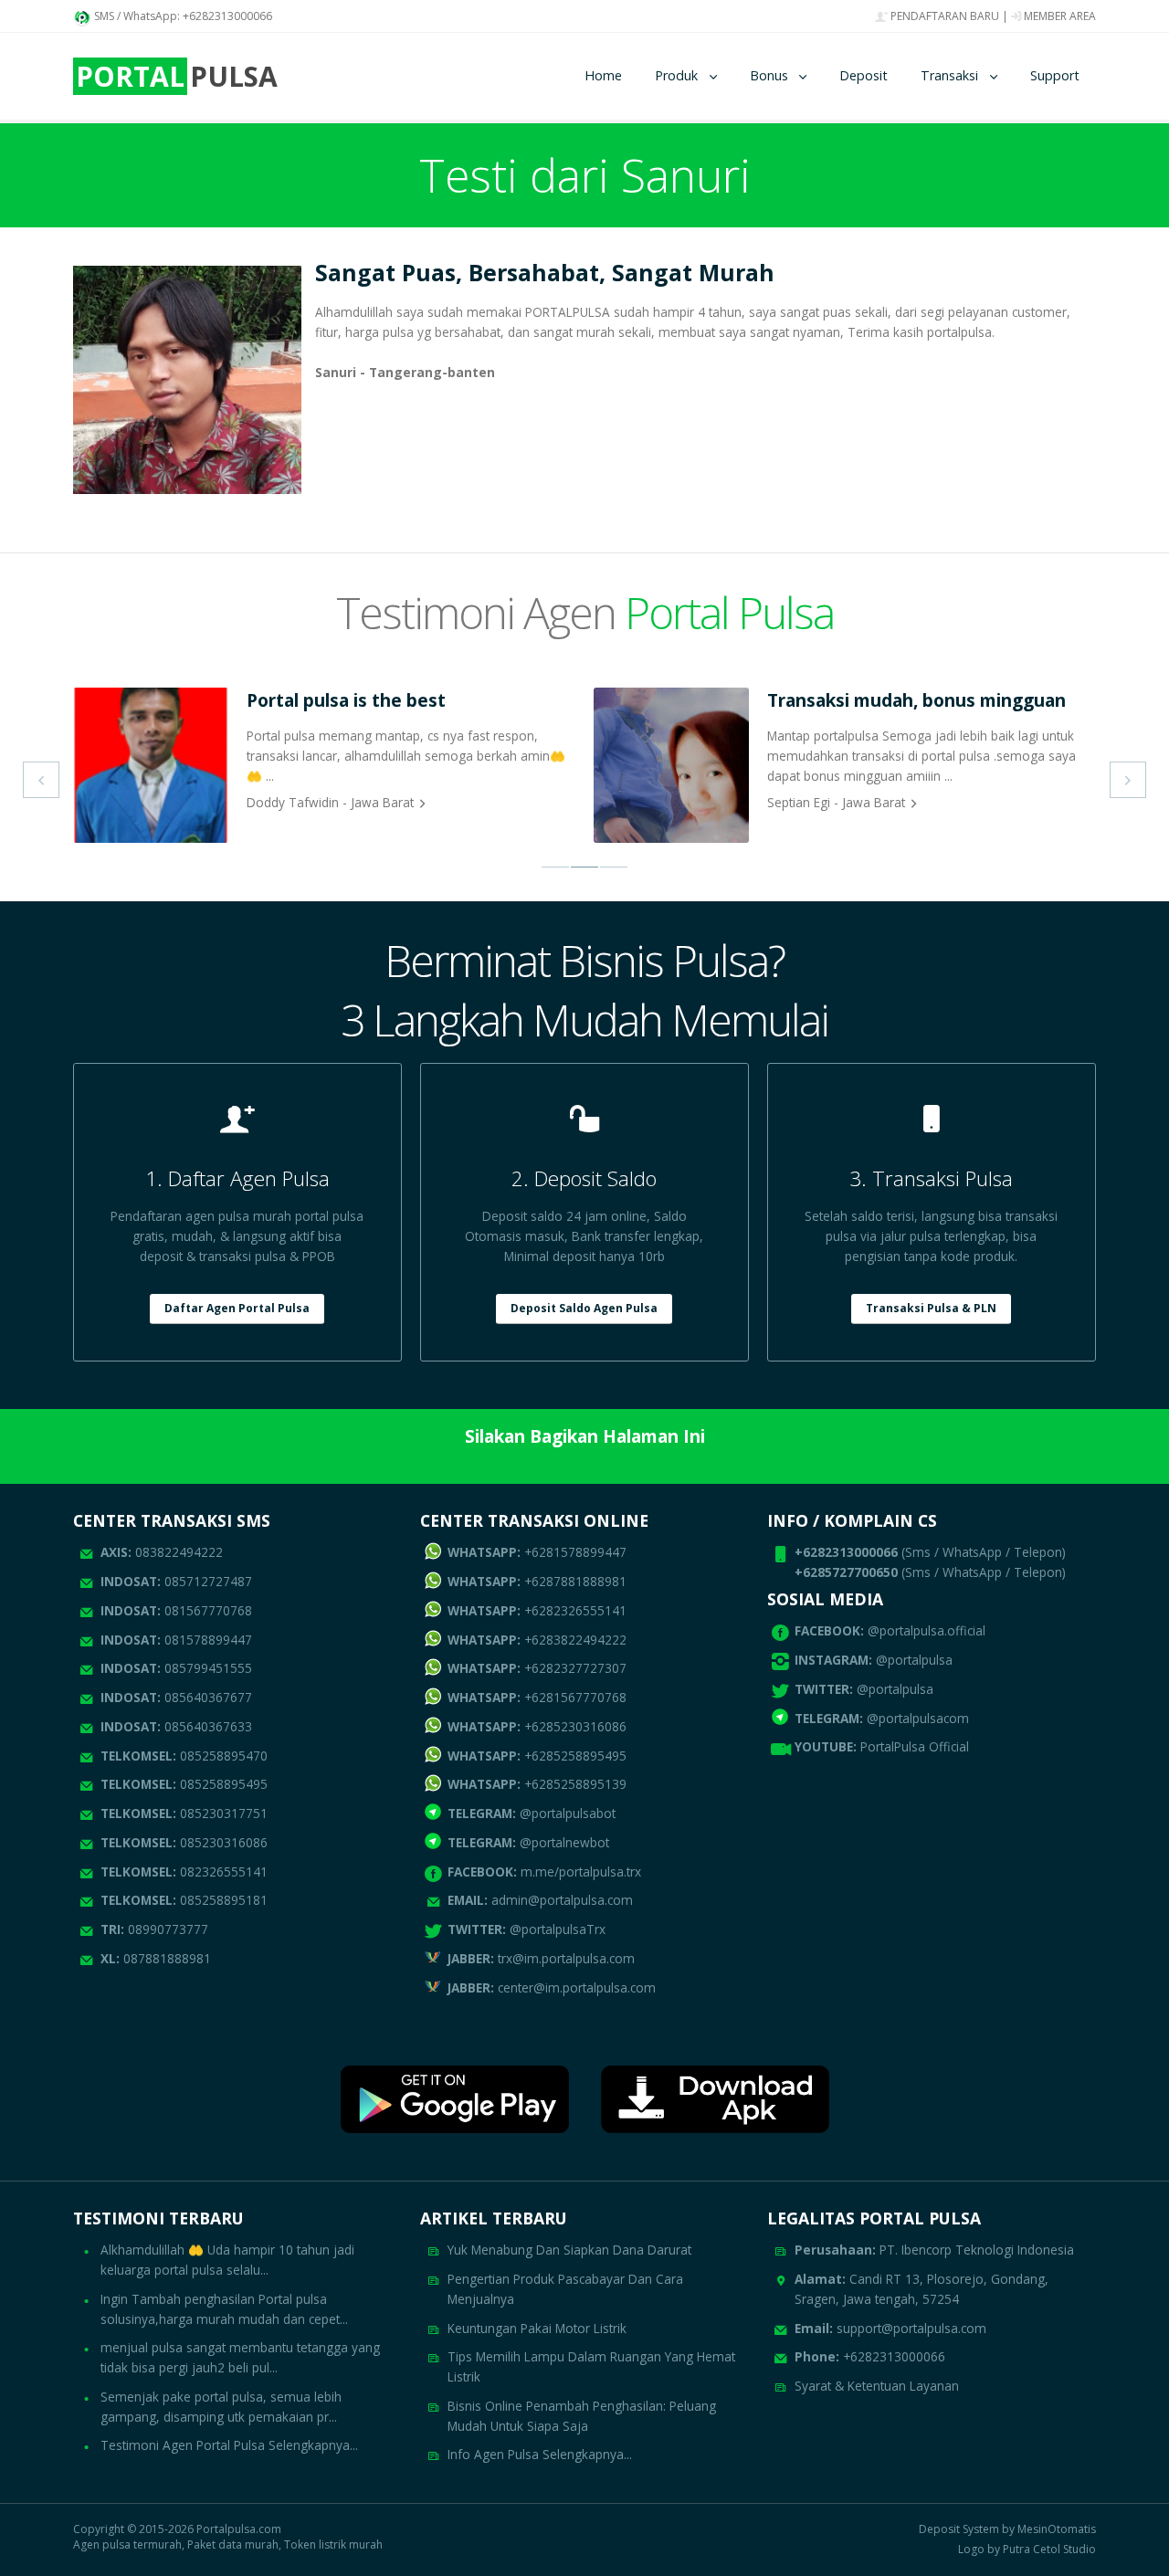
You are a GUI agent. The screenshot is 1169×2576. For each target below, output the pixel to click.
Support (1055, 75)
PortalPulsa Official (915, 1746)
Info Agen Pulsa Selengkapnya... (540, 2454)
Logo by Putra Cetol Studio (1027, 2550)
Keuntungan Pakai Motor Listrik (537, 2328)
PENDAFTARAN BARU (943, 16)
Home (603, 75)
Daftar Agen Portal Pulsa (237, 1308)
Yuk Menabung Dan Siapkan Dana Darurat (569, 2250)
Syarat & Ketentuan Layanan (877, 2386)
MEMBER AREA (1058, 16)
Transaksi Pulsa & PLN (931, 1308)
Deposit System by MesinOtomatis (1007, 2529)
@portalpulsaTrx (527, 1929)
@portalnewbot (528, 1842)
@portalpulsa (914, 1660)
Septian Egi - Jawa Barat (836, 802)
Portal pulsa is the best (346, 700)
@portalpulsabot (532, 1813)
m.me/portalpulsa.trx (544, 1872)
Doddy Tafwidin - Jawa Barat (330, 802)
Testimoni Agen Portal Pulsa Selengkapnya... (229, 2445)
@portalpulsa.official (927, 1630)
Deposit (864, 75)
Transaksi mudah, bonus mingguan (916, 700)
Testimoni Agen (585, 612)
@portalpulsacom (918, 1718)
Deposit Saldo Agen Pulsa (584, 1308)
